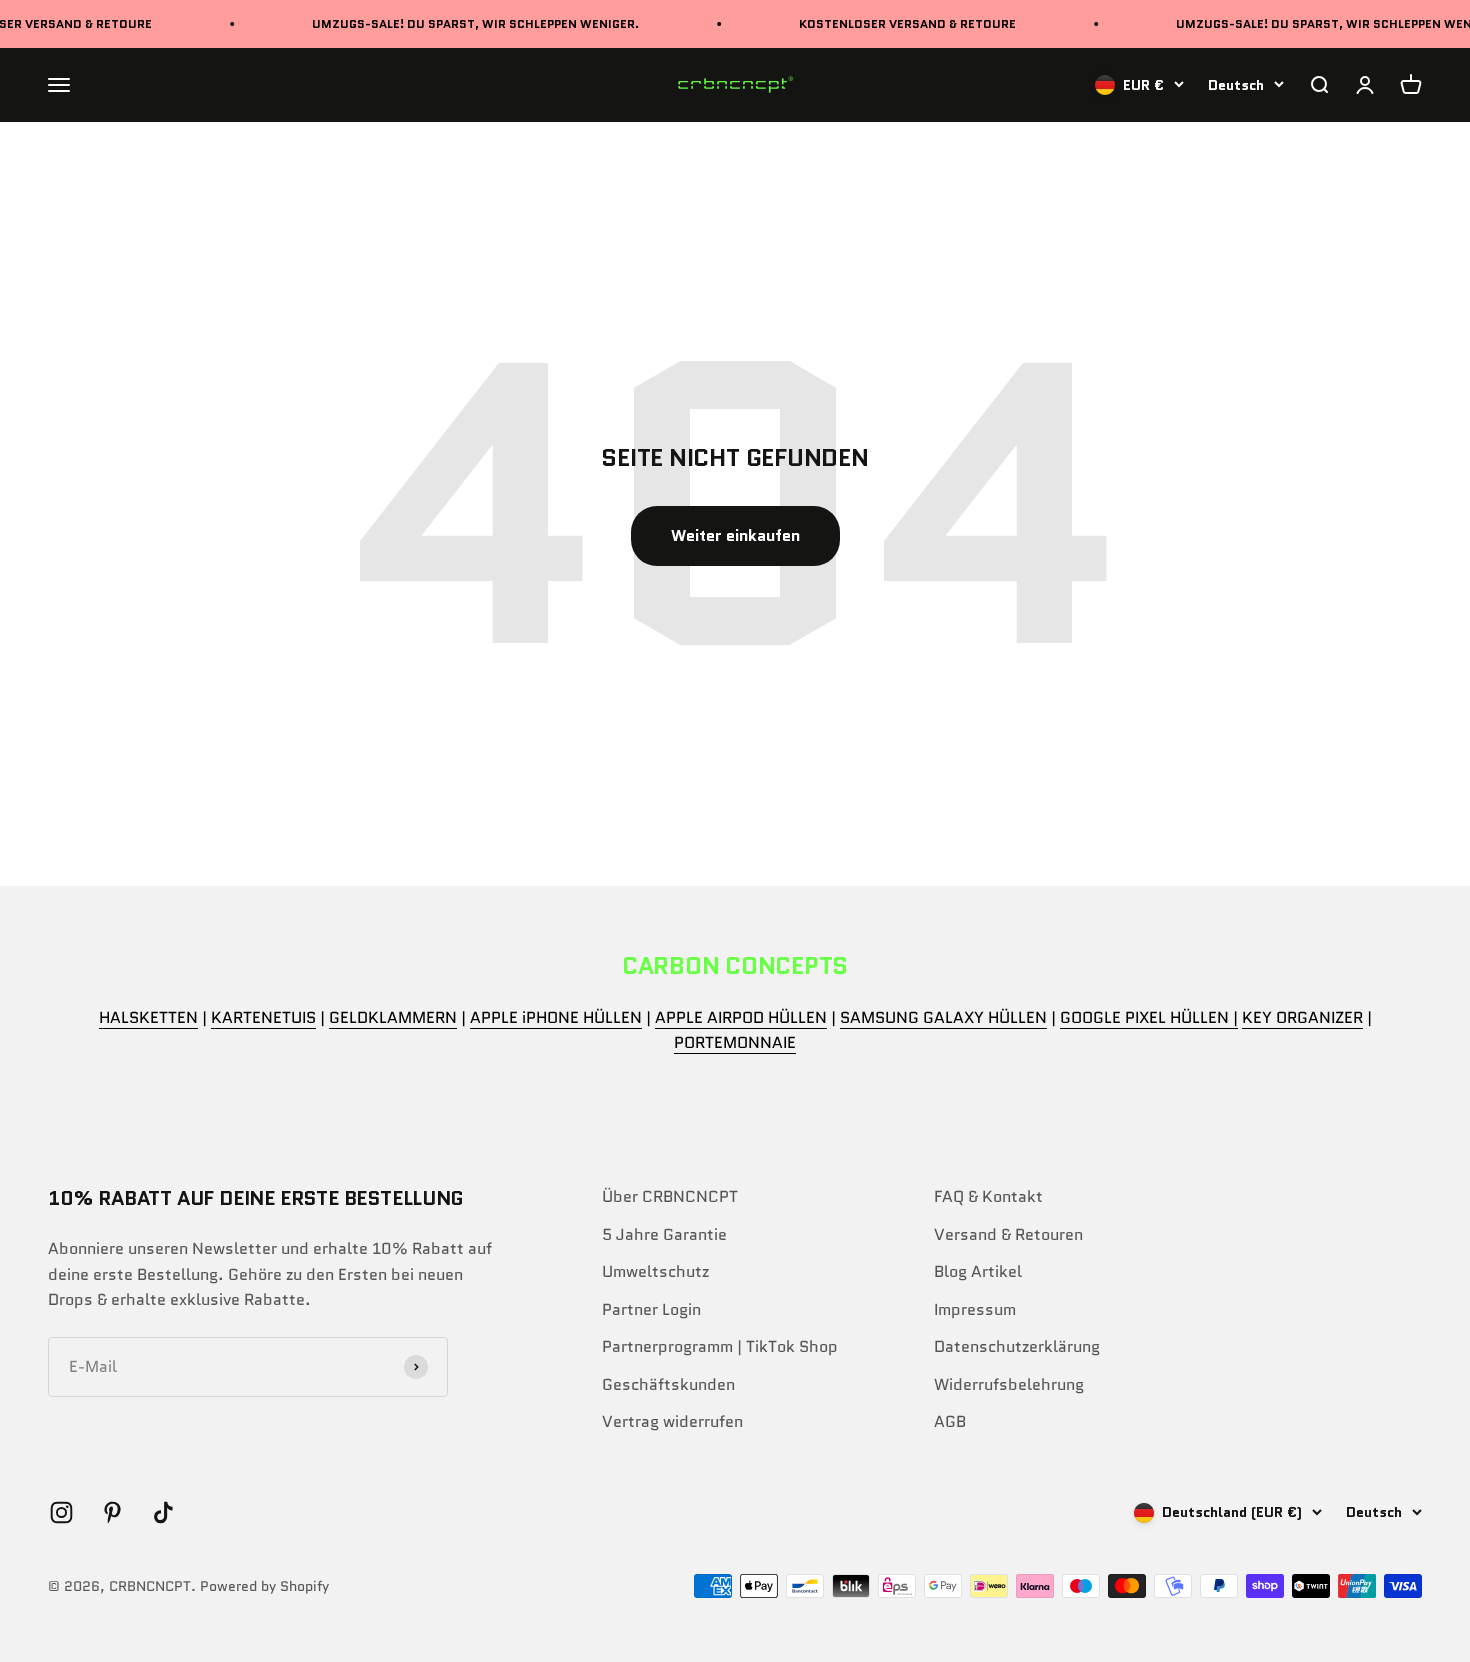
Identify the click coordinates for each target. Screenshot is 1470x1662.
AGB (950, 1421)
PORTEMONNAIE (735, 1042)
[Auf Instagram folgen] (61, 1512)
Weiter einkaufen (735, 535)
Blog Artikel (978, 1271)
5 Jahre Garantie (664, 1234)
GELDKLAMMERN (393, 1017)
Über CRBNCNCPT (670, 1196)
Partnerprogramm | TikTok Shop (720, 1346)
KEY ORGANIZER (1302, 1017)
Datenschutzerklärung (1017, 1346)
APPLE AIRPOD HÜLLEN (741, 1017)
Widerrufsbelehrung (1009, 1384)
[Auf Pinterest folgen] (112, 1512)
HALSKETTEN (148, 1017)
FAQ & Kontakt (988, 1196)
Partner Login (651, 1309)
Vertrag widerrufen (672, 1421)
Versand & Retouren (1008, 1234)
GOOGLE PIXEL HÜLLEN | (1149, 1017)
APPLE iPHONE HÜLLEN (556, 1017)
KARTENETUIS (263, 1017)
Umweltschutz (655, 1271)
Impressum (975, 1309)
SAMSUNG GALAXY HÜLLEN (943, 1017)
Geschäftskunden (668, 1384)
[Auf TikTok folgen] (163, 1512)
